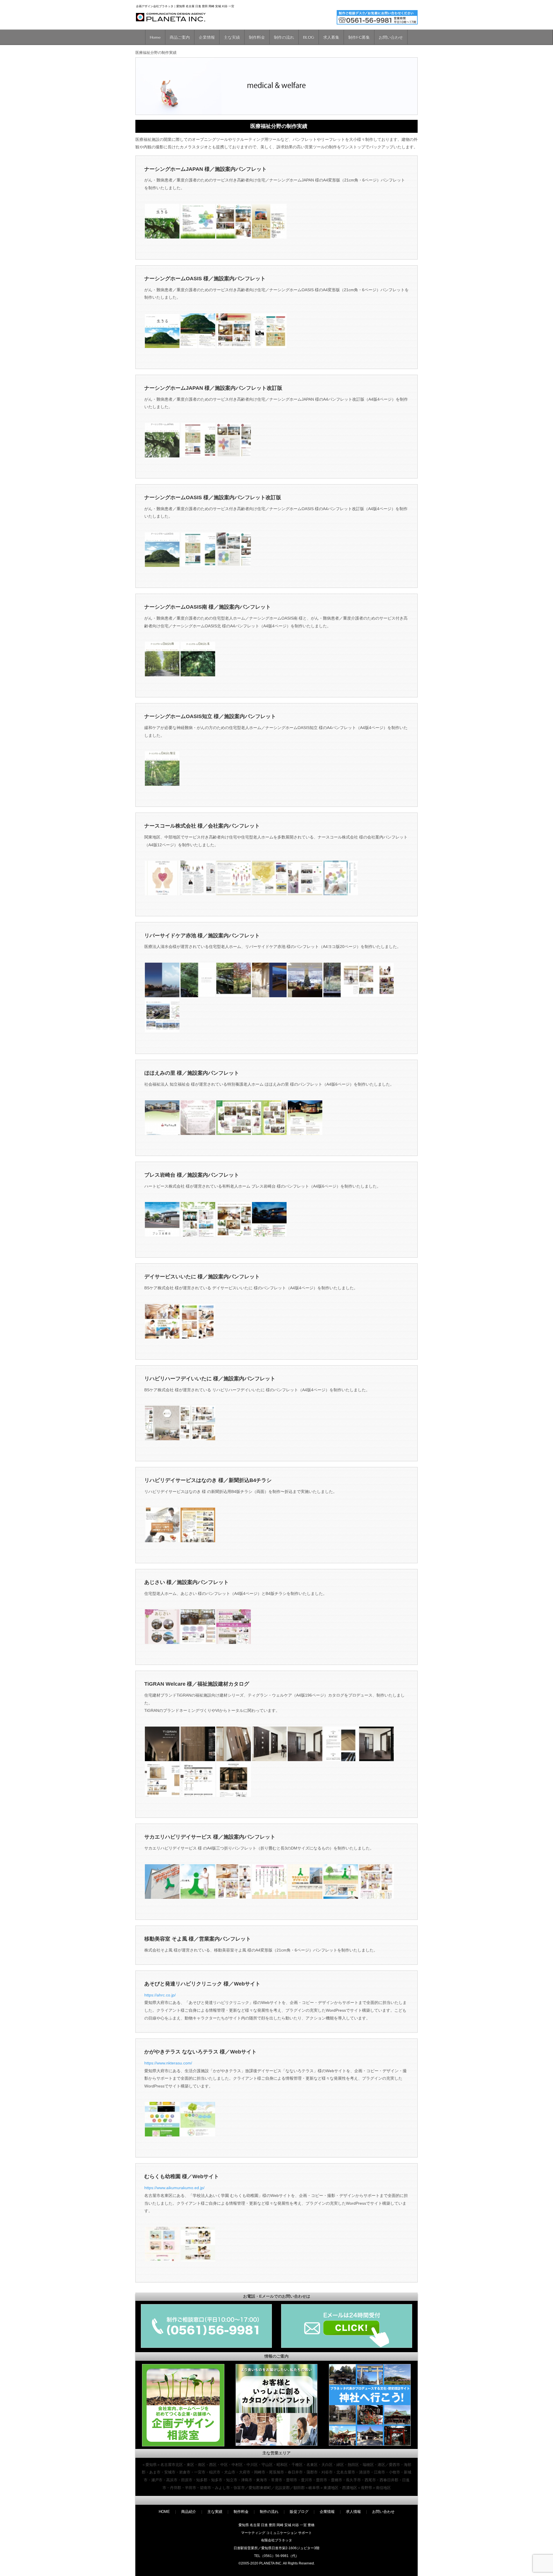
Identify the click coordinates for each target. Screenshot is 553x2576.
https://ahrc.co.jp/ (160, 1995)
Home (155, 37)
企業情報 (207, 37)
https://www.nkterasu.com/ (168, 2063)
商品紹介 (189, 2512)
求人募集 (331, 37)
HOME (164, 2512)
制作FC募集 (359, 37)
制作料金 (257, 37)
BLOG (309, 37)
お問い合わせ (391, 37)
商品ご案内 (180, 37)
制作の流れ (284, 37)
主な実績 (232, 37)
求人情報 (353, 2512)
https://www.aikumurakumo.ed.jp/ (174, 2188)
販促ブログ (299, 2512)
